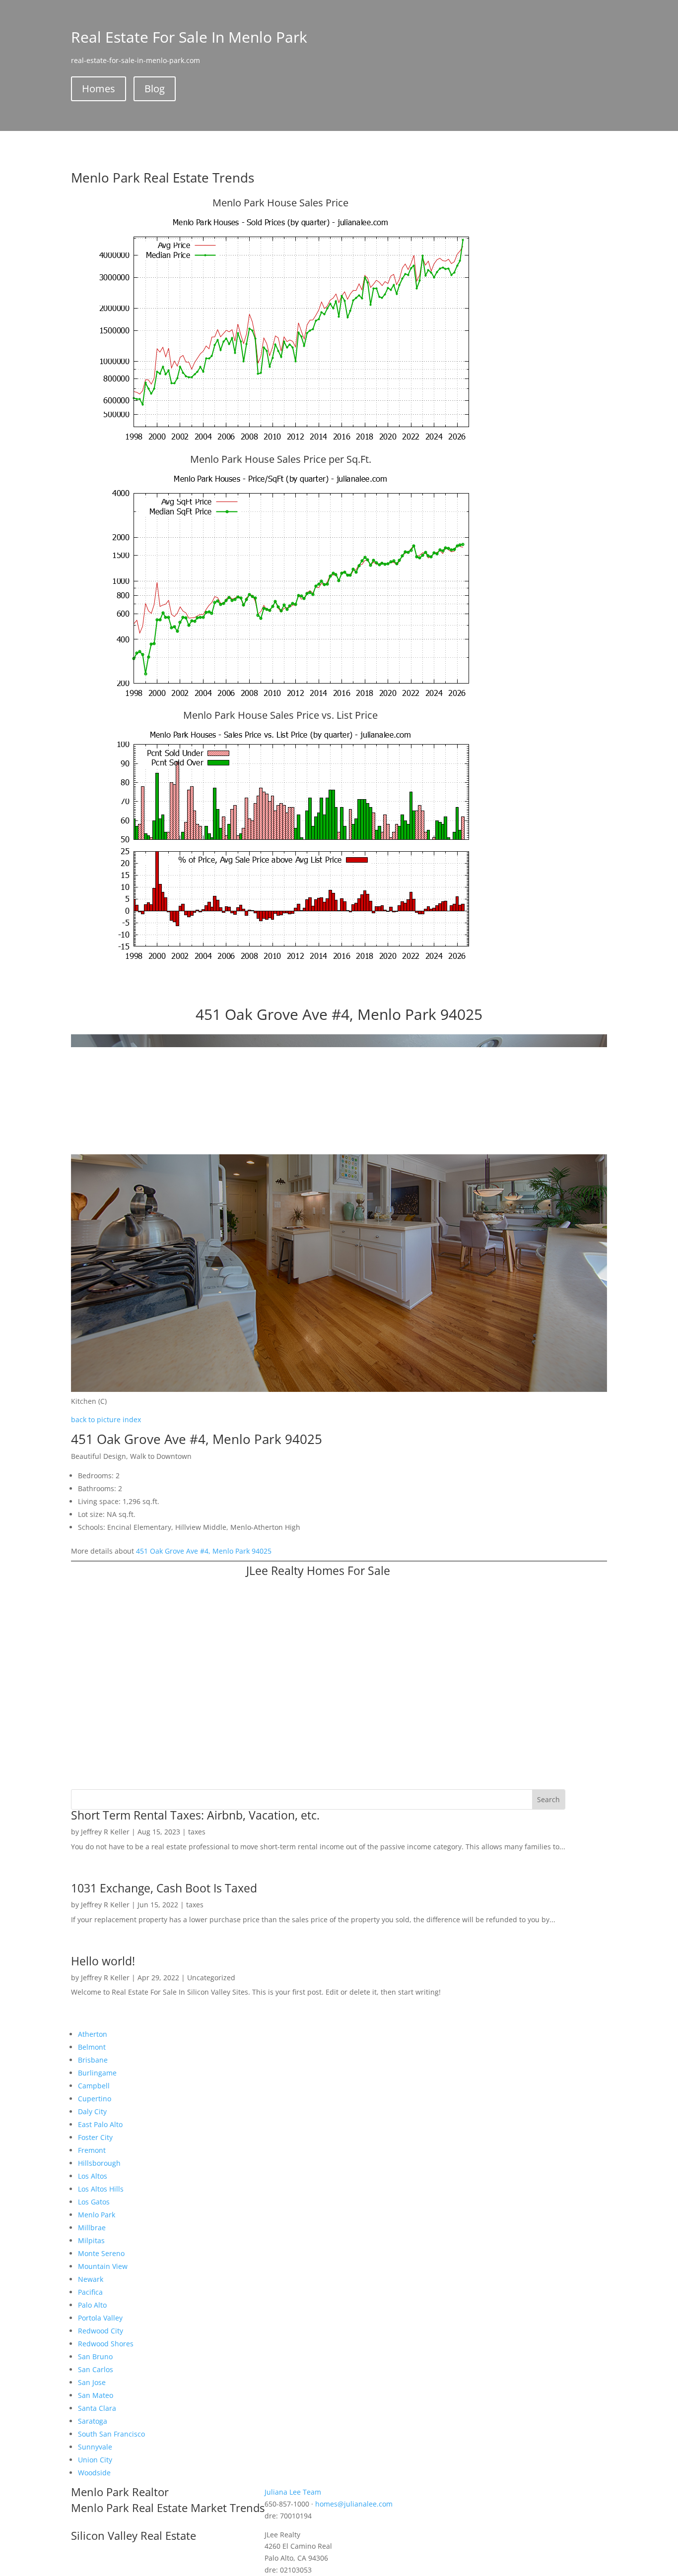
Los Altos (93, 2176)
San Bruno (95, 2356)
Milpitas (91, 2240)
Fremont (92, 2150)
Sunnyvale (95, 2447)
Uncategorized (211, 1978)
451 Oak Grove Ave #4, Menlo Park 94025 (204, 1551)
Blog (155, 89)
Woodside (94, 2473)
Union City (95, 2460)
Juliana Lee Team (293, 2492)
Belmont (92, 2047)
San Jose (92, 2382)
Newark (91, 2279)
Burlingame (97, 2073)
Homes (99, 89)
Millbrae (92, 2228)
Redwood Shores (106, 2344)
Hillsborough (99, 2163)
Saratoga (93, 2421)
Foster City (95, 2137)
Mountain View (103, 2266)
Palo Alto (92, 2305)
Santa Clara (97, 2408)
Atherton (93, 2034)
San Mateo (96, 2395)
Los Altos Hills (101, 2189)
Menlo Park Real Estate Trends (163, 178)
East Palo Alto (100, 2124)
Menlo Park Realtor (120, 2492)
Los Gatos (94, 2202)
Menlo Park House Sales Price (280, 203)
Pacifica (90, 2292)
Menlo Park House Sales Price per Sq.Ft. (281, 459)
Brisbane (93, 2060)
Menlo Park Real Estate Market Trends (168, 2508)
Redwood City (101, 2331)
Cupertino (95, 2099)
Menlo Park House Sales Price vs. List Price (280, 715)
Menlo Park (97, 2215)
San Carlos (96, 2369)
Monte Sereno (101, 2253)
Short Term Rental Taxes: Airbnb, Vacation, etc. (195, 1815)
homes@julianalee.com (354, 2504)
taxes (197, 1832)
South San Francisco (111, 2434)
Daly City (92, 2111)
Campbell (94, 2086)
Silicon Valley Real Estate (134, 2535)
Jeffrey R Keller (105, 1832)
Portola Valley (100, 2318)
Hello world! (103, 1961)
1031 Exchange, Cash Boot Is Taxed (164, 1888)
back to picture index (106, 1419)
